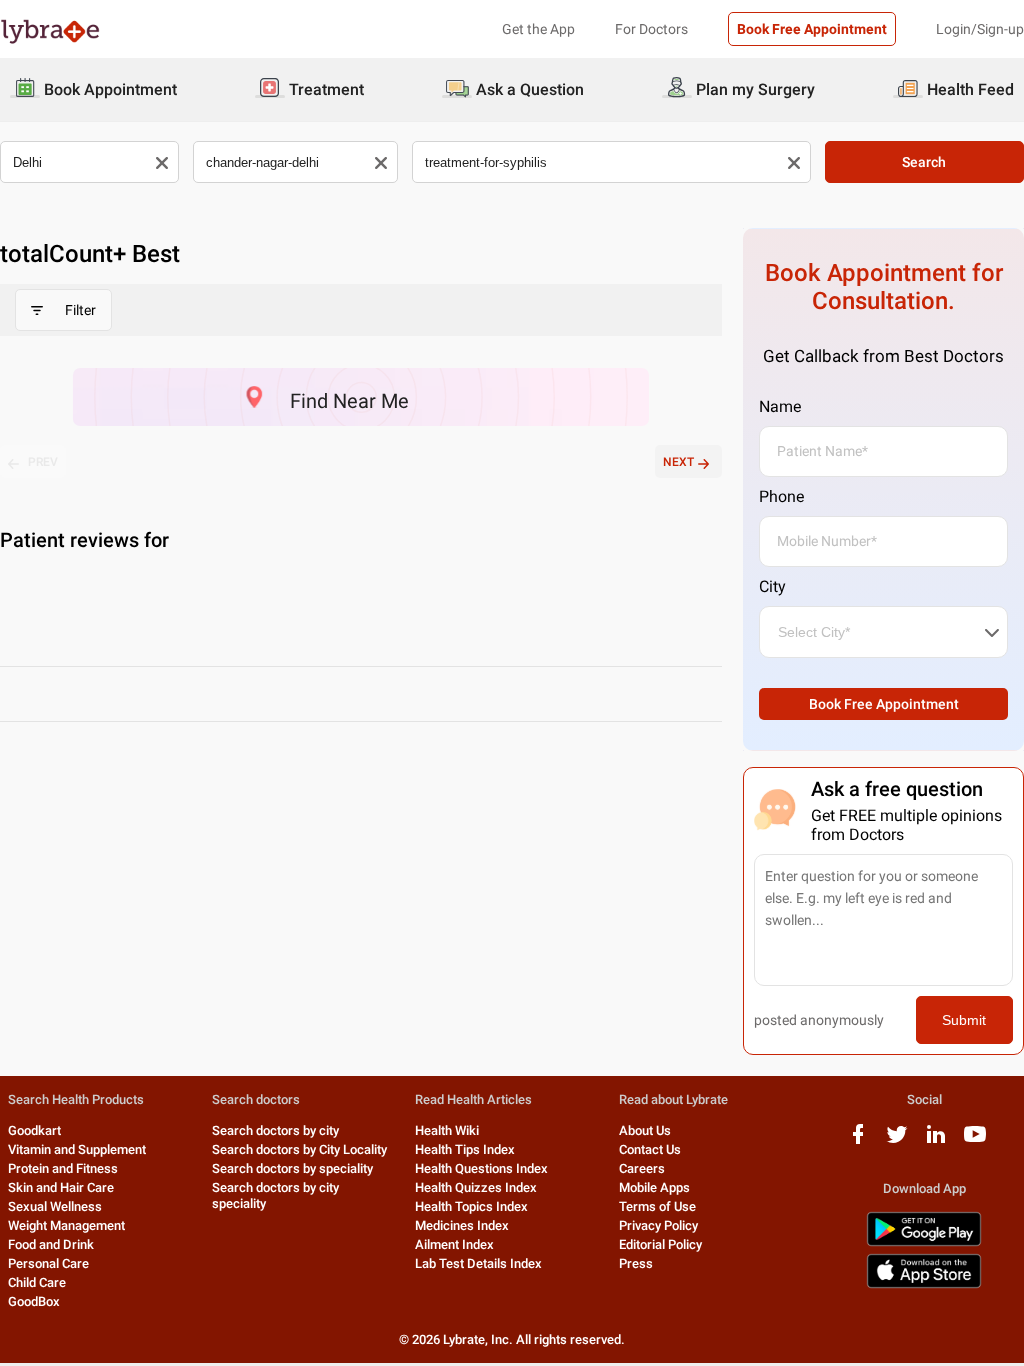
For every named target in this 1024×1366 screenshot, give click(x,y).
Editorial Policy (660, 1244)
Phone (781, 496)
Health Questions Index (481, 1168)
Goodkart (34, 1130)
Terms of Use (657, 1206)
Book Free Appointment (812, 29)
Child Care (37, 1282)
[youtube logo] (975, 1141)
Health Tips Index (465, 1149)
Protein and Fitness (63, 1168)
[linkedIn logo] (936, 1141)
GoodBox (34, 1301)
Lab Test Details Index (478, 1263)
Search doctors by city (275, 1130)
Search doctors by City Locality (299, 1149)
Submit (964, 1020)
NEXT (678, 462)
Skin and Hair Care (61, 1187)
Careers (642, 1168)
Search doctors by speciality (292, 1168)
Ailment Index (454, 1244)
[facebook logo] (858, 1141)
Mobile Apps (654, 1187)
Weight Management (66, 1225)
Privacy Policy (658, 1225)
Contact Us (650, 1149)
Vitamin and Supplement (77, 1149)
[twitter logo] (897, 1141)
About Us (645, 1130)
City (772, 586)
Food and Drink (51, 1244)
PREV (43, 462)
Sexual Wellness (55, 1206)
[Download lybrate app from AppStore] (924, 1284)
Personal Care (48, 1263)
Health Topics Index (471, 1206)
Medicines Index (462, 1225)
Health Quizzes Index (476, 1187)
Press (636, 1263)
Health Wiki (447, 1130)
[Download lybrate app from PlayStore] (924, 1242)
